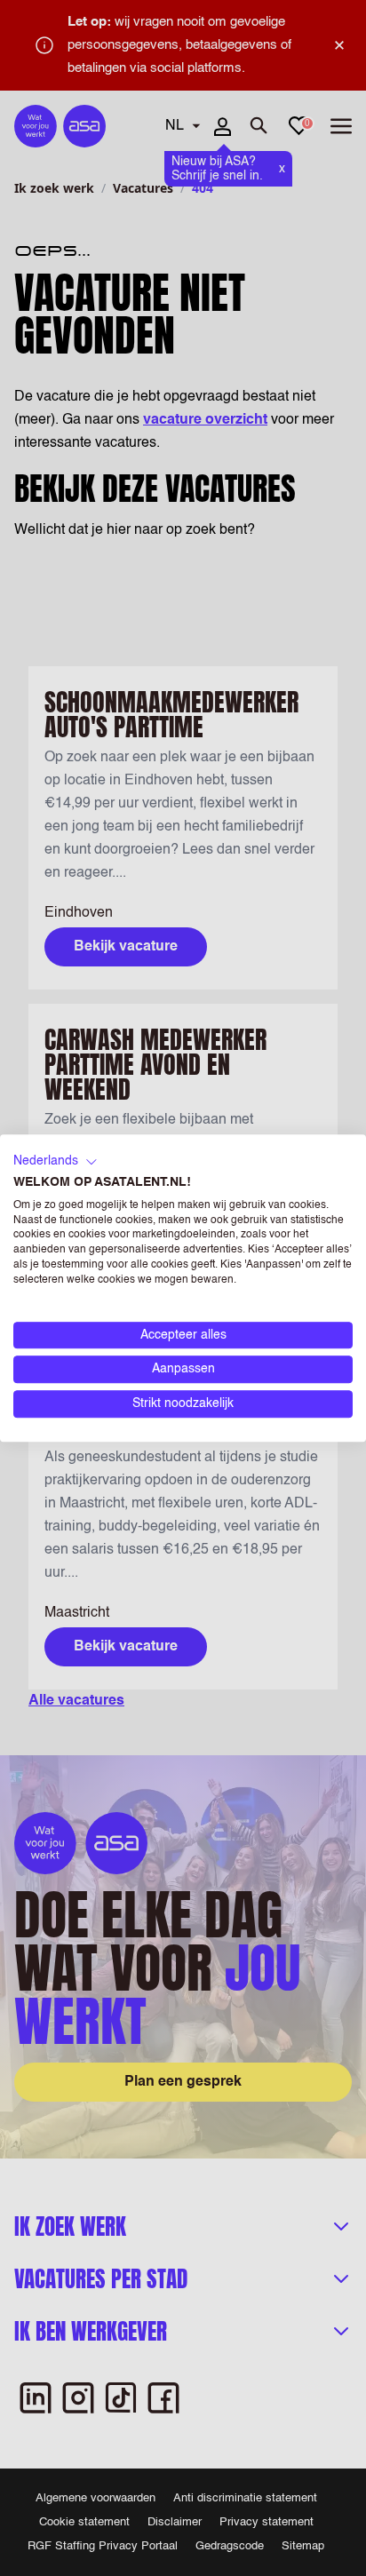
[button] (56, 1162)
